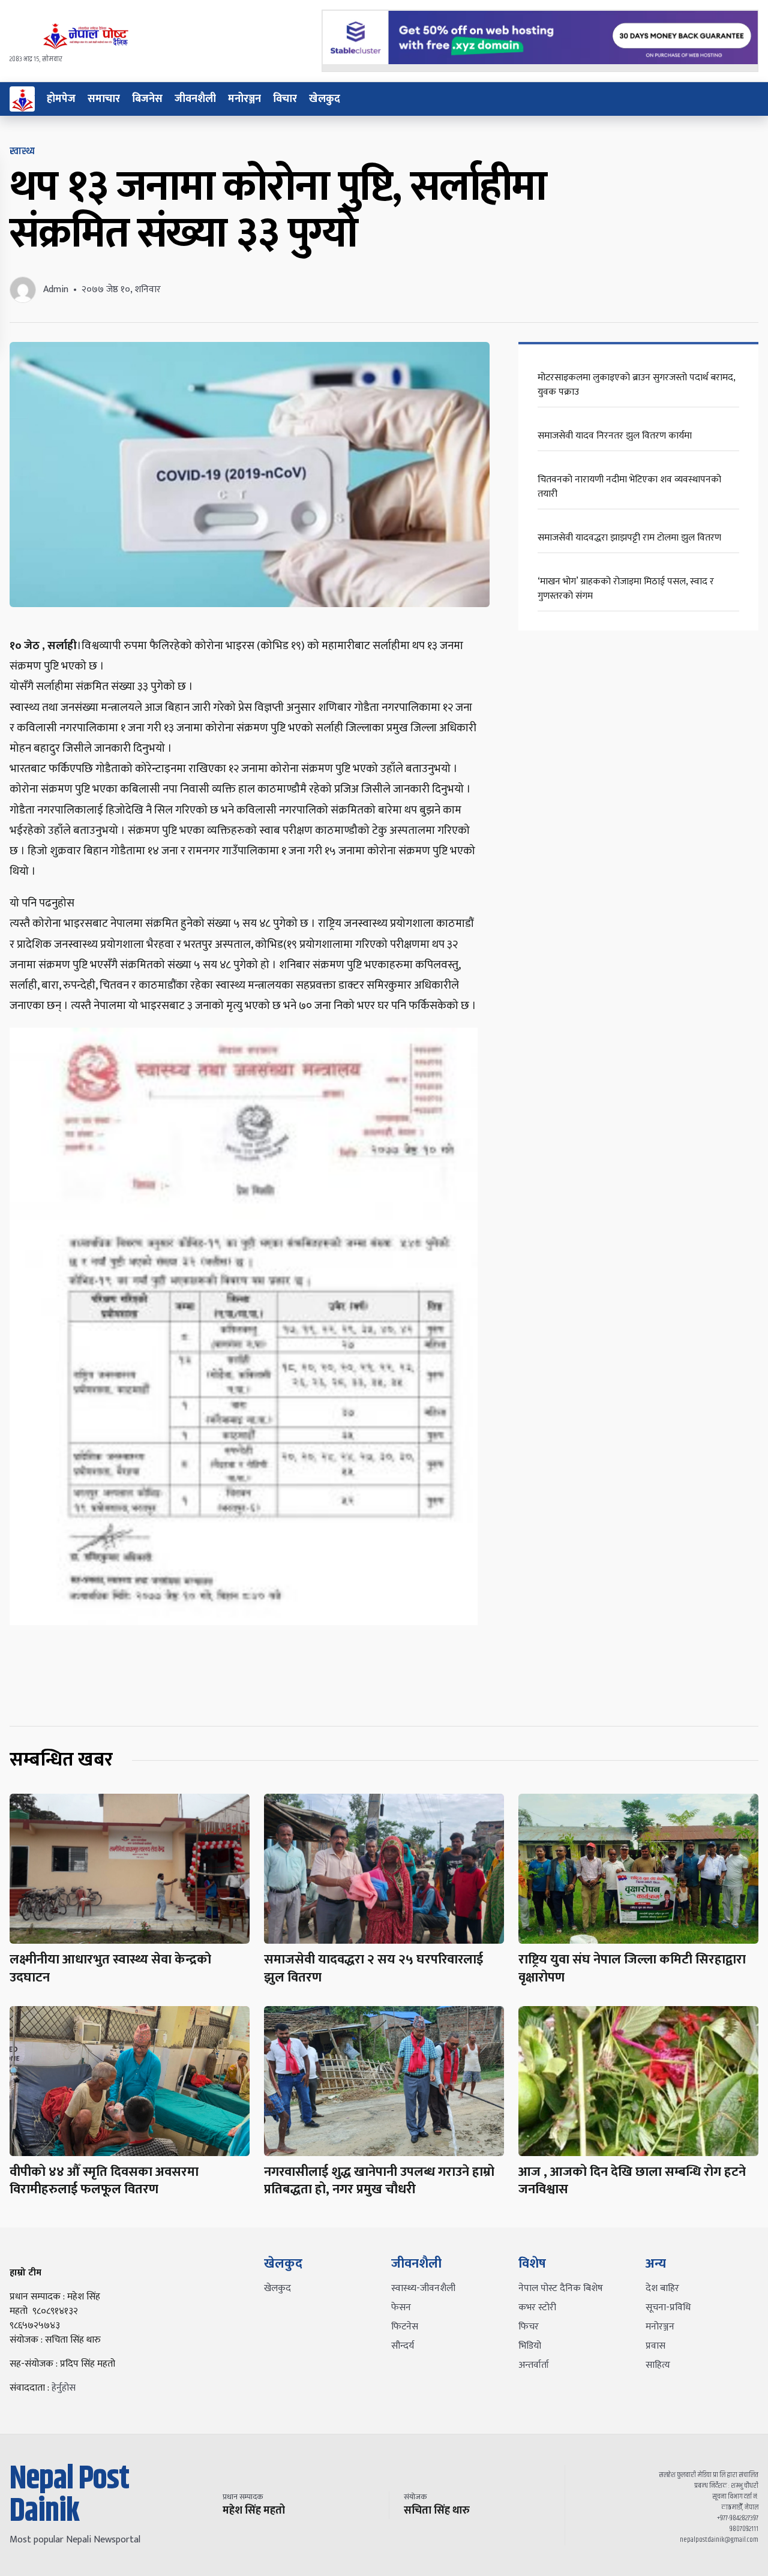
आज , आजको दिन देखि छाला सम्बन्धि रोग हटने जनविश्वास (632, 2181)
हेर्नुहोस (64, 2388)
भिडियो (530, 2346)
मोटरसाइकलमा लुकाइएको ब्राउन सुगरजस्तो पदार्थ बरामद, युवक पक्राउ (636, 385)
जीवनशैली (195, 99)
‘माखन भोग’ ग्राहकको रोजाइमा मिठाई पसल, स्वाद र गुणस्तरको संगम (626, 589)
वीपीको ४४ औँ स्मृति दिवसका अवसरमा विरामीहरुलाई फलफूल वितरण (104, 2181)
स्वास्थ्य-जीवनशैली (423, 2288)
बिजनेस (147, 99)
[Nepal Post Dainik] (22, 99)
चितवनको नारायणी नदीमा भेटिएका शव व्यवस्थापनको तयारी (629, 487)
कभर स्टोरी (537, 2308)
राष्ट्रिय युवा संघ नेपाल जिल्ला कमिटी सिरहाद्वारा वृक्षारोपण (632, 1969)
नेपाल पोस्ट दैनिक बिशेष (561, 2288)
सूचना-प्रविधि (668, 2308)
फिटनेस (405, 2327)
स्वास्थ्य (22, 151)
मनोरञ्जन (244, 99)
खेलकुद (325, 99)
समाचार (104, 99)
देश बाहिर (662, 2288)
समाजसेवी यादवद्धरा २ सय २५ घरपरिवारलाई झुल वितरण (373, 1969)
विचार (285, 99)
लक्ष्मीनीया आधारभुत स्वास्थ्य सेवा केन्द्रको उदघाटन (110, 1969)
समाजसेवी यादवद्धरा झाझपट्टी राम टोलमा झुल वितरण (629, 538)
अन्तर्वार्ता (534, 2365)
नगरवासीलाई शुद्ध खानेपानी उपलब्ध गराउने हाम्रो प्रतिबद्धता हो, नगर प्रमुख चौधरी (379, 2181)
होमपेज (61, 99)
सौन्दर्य (403, 2346)
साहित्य (658, 2365)
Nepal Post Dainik (69, 2496)
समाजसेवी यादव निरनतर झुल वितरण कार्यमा (615, 436)
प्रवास (655, 2346)
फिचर (529, 2327)
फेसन (401, 2308)
